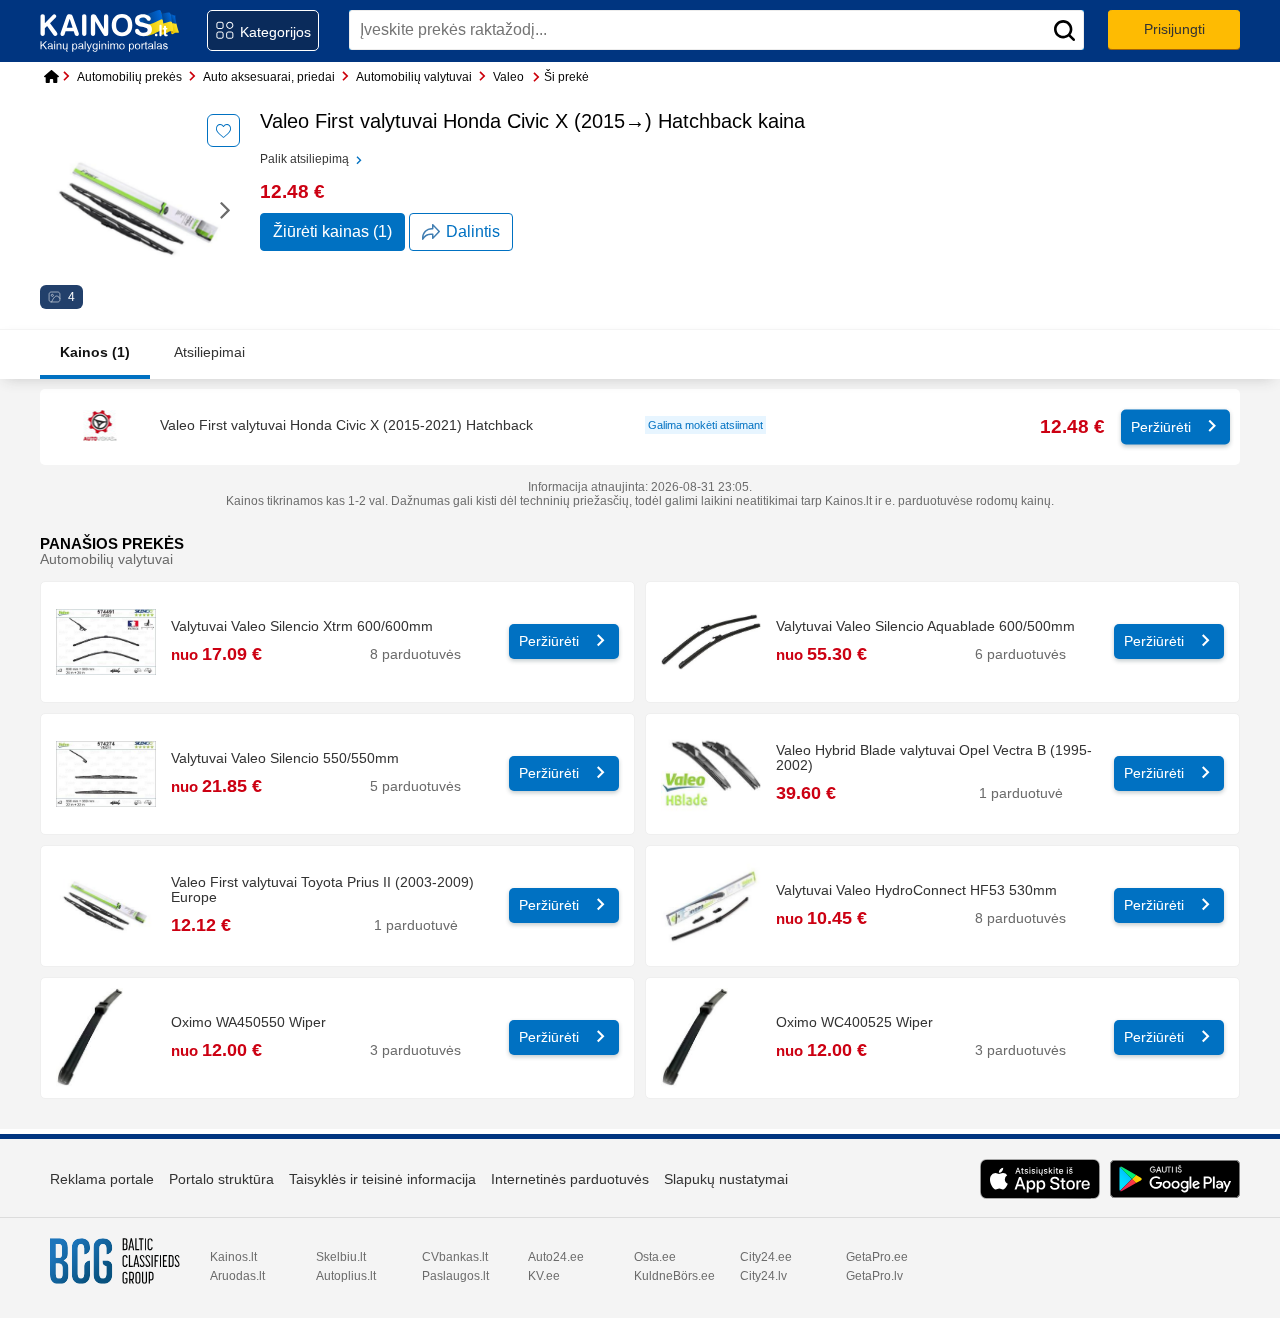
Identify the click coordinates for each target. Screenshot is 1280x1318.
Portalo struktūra (221, 1179)
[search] (1064, 30)
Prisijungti (1174, 29)
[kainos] (110, 31)
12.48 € (1072, 426)
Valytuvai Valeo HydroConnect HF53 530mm (916, 890)
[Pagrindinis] (48, 78)
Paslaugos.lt (455, 1276)
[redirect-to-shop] (100, 427)
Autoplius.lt (346, 1276)
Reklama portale (102, 1179)
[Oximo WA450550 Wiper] (106, 1038)
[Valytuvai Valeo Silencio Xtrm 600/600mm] (106, 642)
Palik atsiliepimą (306, 159)
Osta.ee (655, 1257)
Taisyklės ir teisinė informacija (382, 1179)
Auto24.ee (556, 1257)
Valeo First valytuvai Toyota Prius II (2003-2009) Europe (322, 890)
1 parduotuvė (1021, 793)
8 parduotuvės (415, 654)
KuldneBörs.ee (674, 1276)
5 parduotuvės (415, 786)
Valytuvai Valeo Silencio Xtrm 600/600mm (302, 626)
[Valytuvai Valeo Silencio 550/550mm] (106, 774)
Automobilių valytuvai (106, 559)
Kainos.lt (233, 1257)
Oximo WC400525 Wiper (854, 1022)
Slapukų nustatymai (726, 1179)
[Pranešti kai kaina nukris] (223, 130)
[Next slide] (225, 209)
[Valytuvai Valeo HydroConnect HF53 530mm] (711, 906)
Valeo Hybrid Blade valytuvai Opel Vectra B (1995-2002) (934, 758)
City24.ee (766, 1257)
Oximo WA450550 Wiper (248, 1022)
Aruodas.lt (237, 1276)
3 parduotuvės (415, 1050)
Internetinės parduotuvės (570, 1179)
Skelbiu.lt (341, 1257)
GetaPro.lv (874, 1276)
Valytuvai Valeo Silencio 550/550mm (285, 758)
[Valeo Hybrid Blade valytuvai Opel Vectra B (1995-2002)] (711, 774)
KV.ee (544, 1276)
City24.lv (763, 1276)
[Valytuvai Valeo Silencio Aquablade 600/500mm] (711, 642)
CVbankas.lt (455, 1257)
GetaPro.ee (877, 1257)
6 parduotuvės (1020, 654)
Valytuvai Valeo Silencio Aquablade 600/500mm (925, 626)
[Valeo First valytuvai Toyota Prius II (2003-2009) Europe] (106, 906)
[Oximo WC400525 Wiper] (711, 1038)
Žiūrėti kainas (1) (332, 231)
